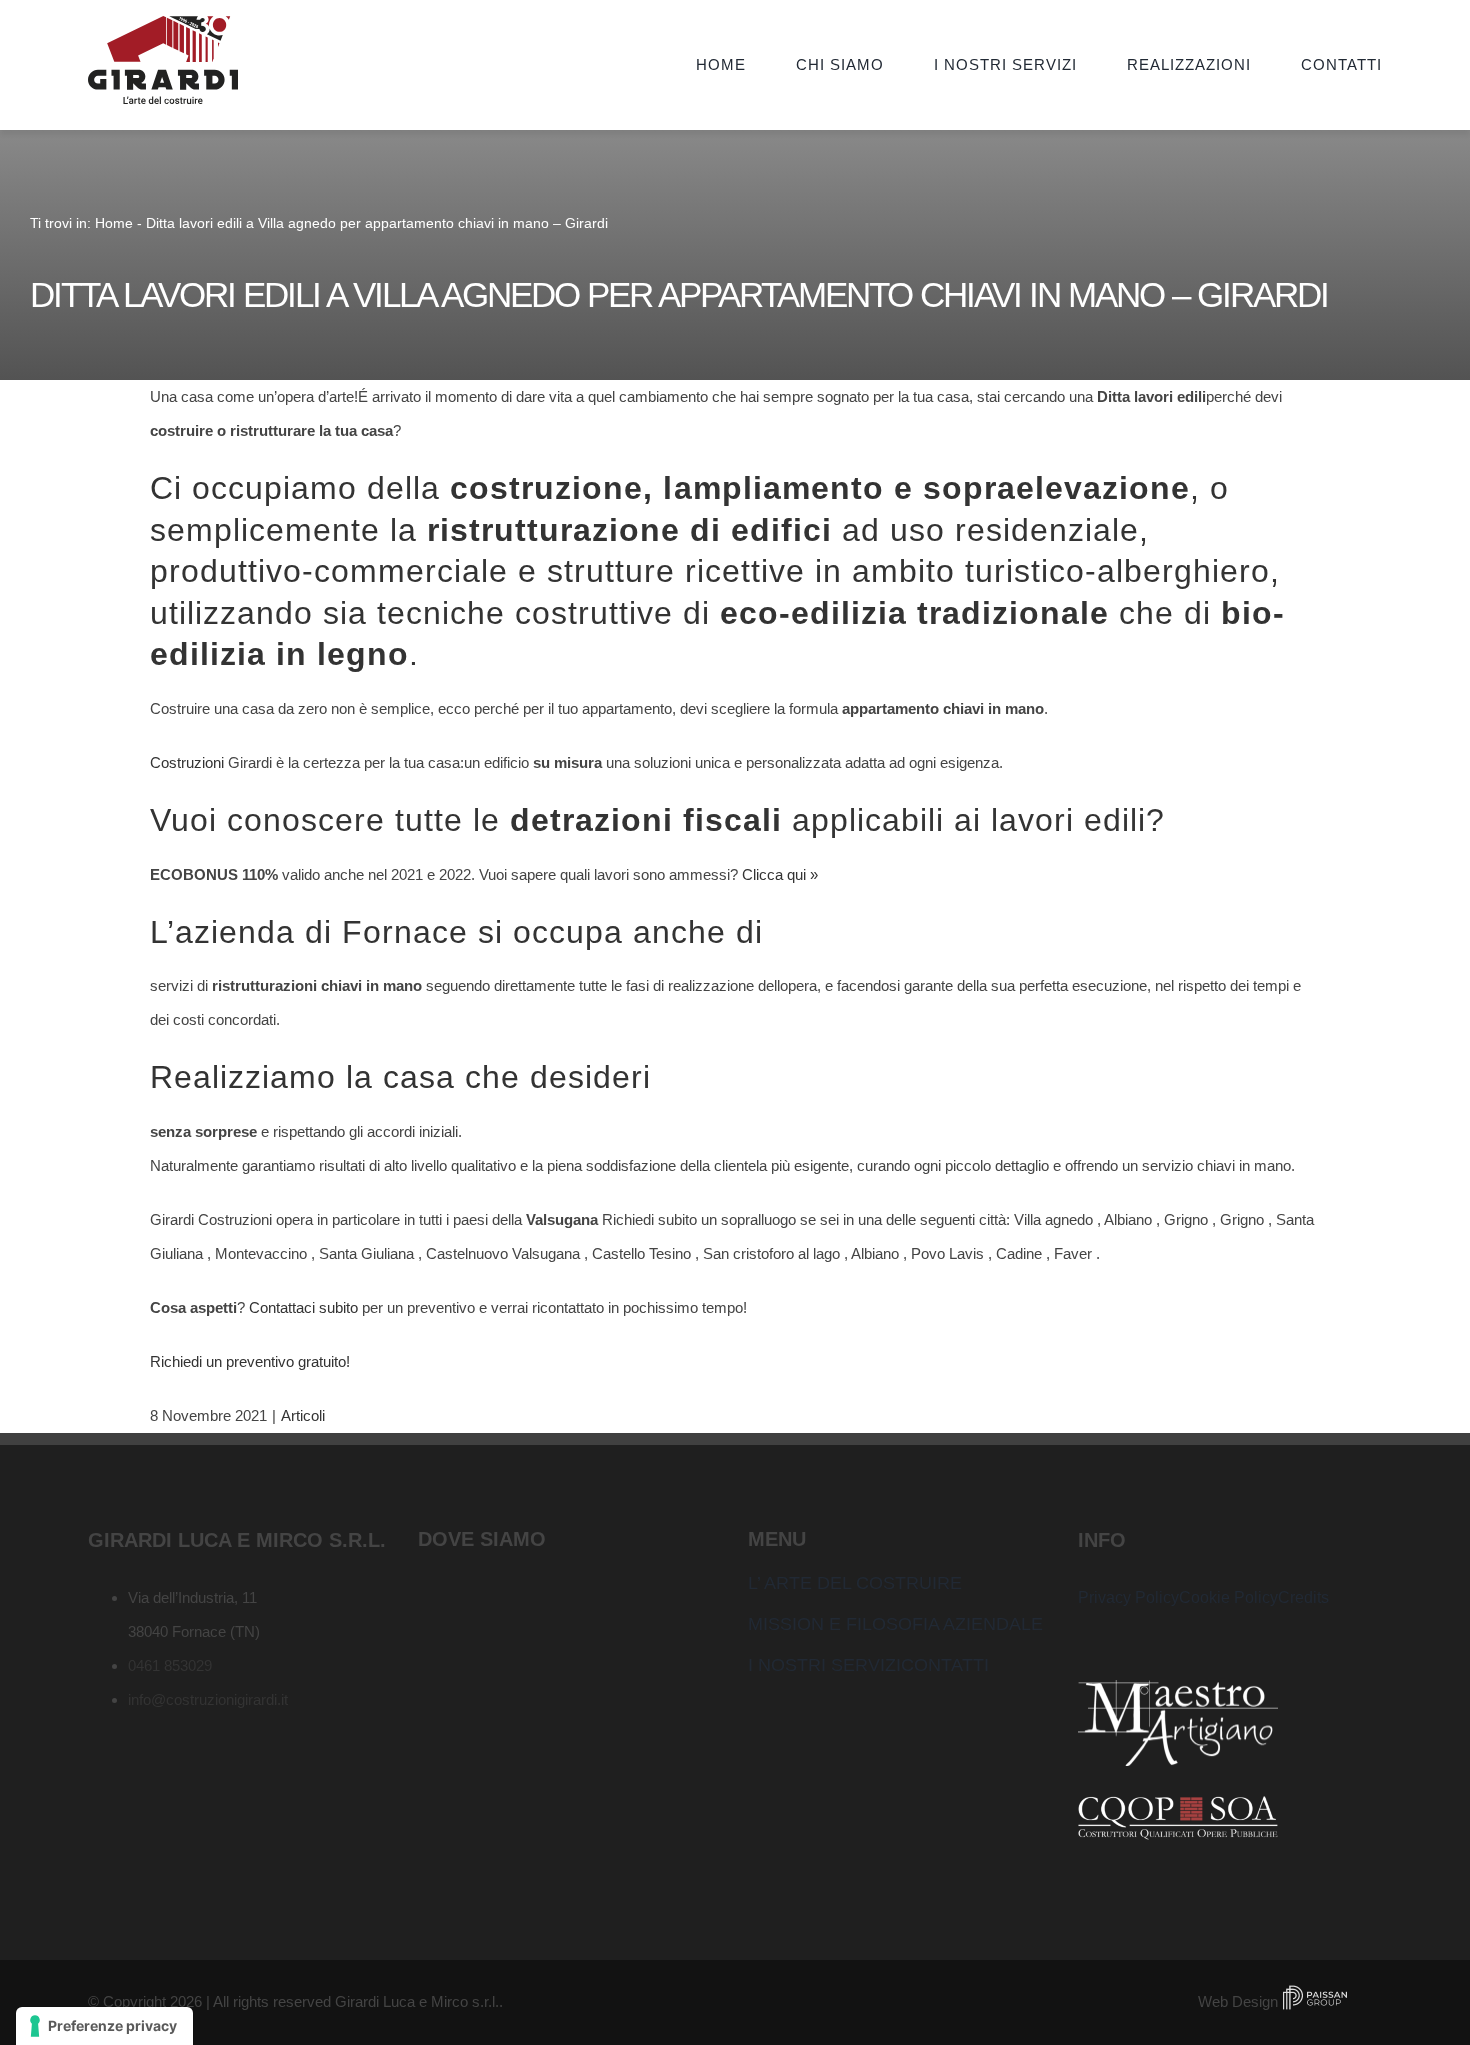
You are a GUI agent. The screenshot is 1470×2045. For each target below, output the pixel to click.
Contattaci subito (303, 1307)
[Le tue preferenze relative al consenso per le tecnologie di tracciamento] (104, 2026)
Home (114, 223)
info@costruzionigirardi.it (208, 1699)
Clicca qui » (780, 874)
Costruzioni (187, 762)
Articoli (303, 1415)
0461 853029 (170, 1665)
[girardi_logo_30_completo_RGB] (163, 23)
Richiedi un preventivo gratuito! (250, 1361)
